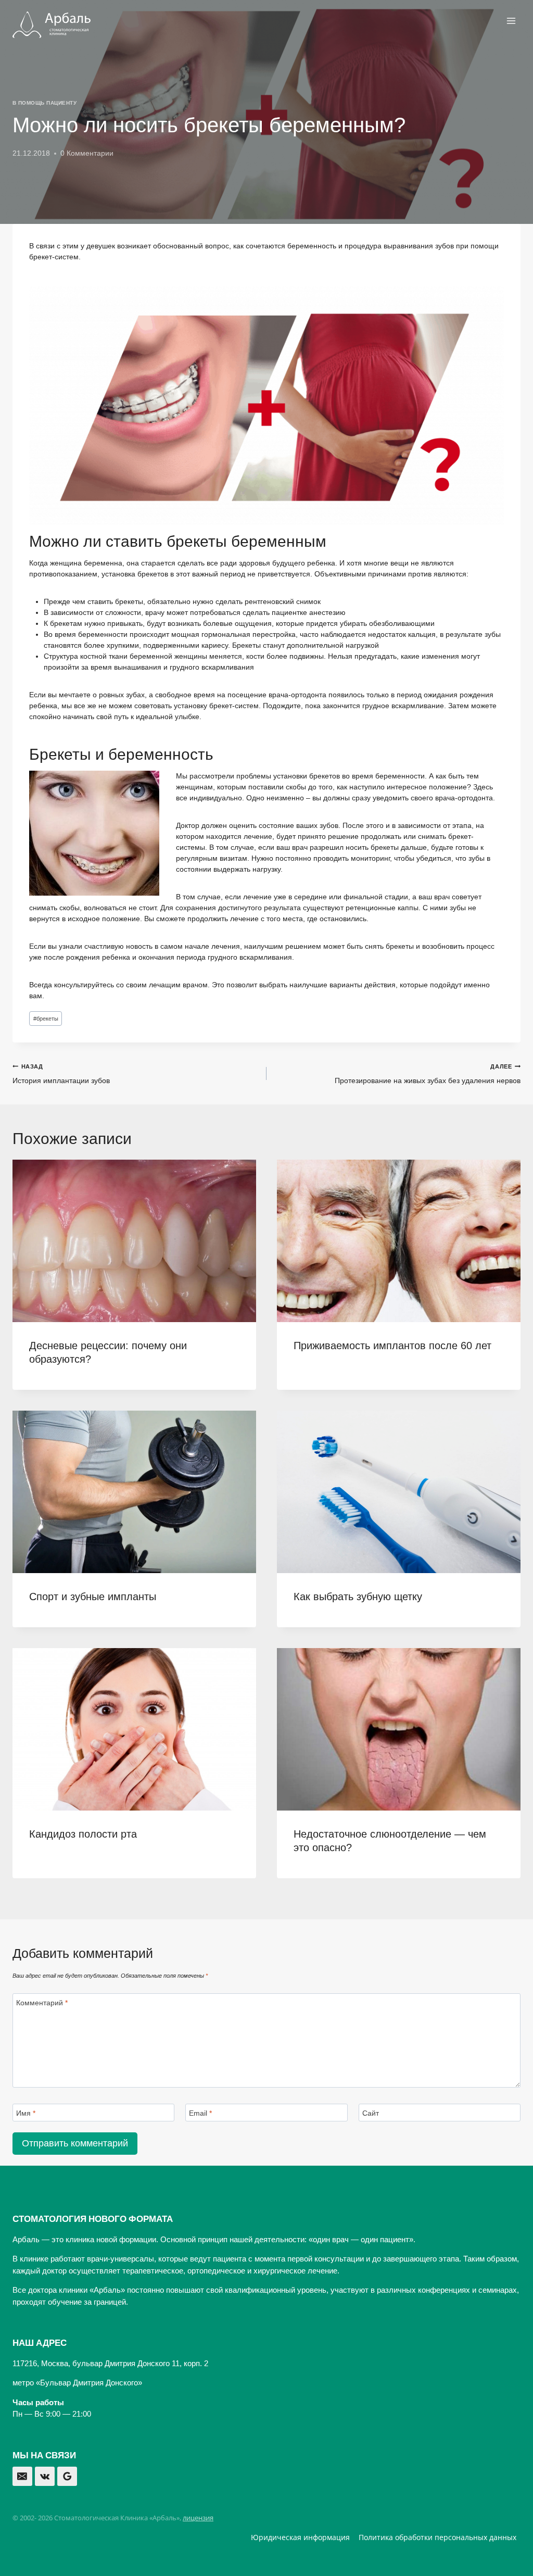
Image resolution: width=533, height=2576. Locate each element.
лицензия (198, 2518)
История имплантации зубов (61, 1074)
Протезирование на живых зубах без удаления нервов (428, 1074)
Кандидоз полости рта (83, 1834)
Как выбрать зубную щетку (358, 1597)
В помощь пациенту (45, 103)
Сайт (371, 2113)
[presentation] (134, 1241)
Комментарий (42, 2003)
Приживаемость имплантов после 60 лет (392, 1346)
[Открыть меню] (511, 21)
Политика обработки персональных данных (437, 2537)
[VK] (45, 2477)
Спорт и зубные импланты (93, 1597)
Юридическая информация (300, 2537)
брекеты (46, 1019)
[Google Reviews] (67, 2477)
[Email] (22, 2477)
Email (200, 2113)
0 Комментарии (87, 153)
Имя (26, 2113)
